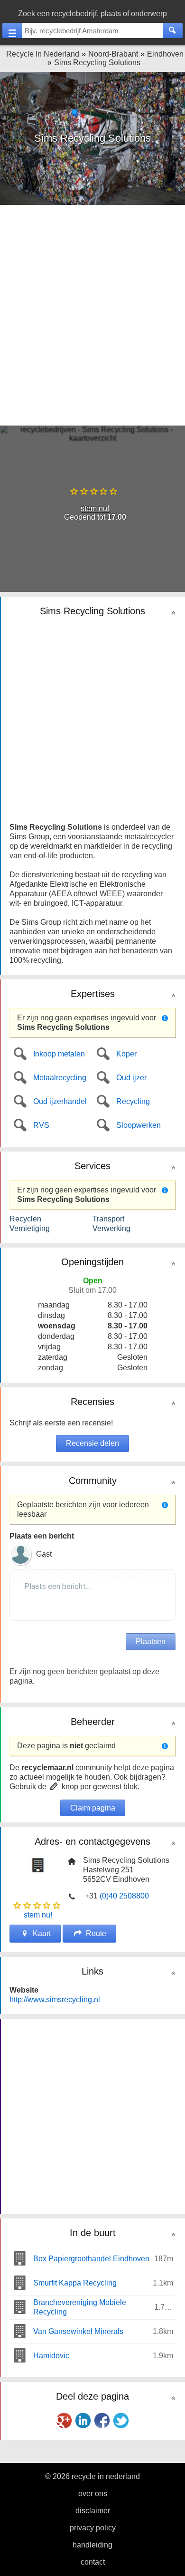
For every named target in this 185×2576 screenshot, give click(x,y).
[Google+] (64, 2421)
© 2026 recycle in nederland (92, 2476)
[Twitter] (121, 2421)
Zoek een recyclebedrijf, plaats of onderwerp (92, 14)
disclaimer (93, 2511)
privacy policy (93, 2528)
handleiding (92, 2545)
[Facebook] (102, 2421)
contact (93, 2562)
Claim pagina (93, 1808)
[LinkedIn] (83, 2421)
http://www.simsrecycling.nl (55, 2000)
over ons (93, 2494)
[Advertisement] (92, 314)
